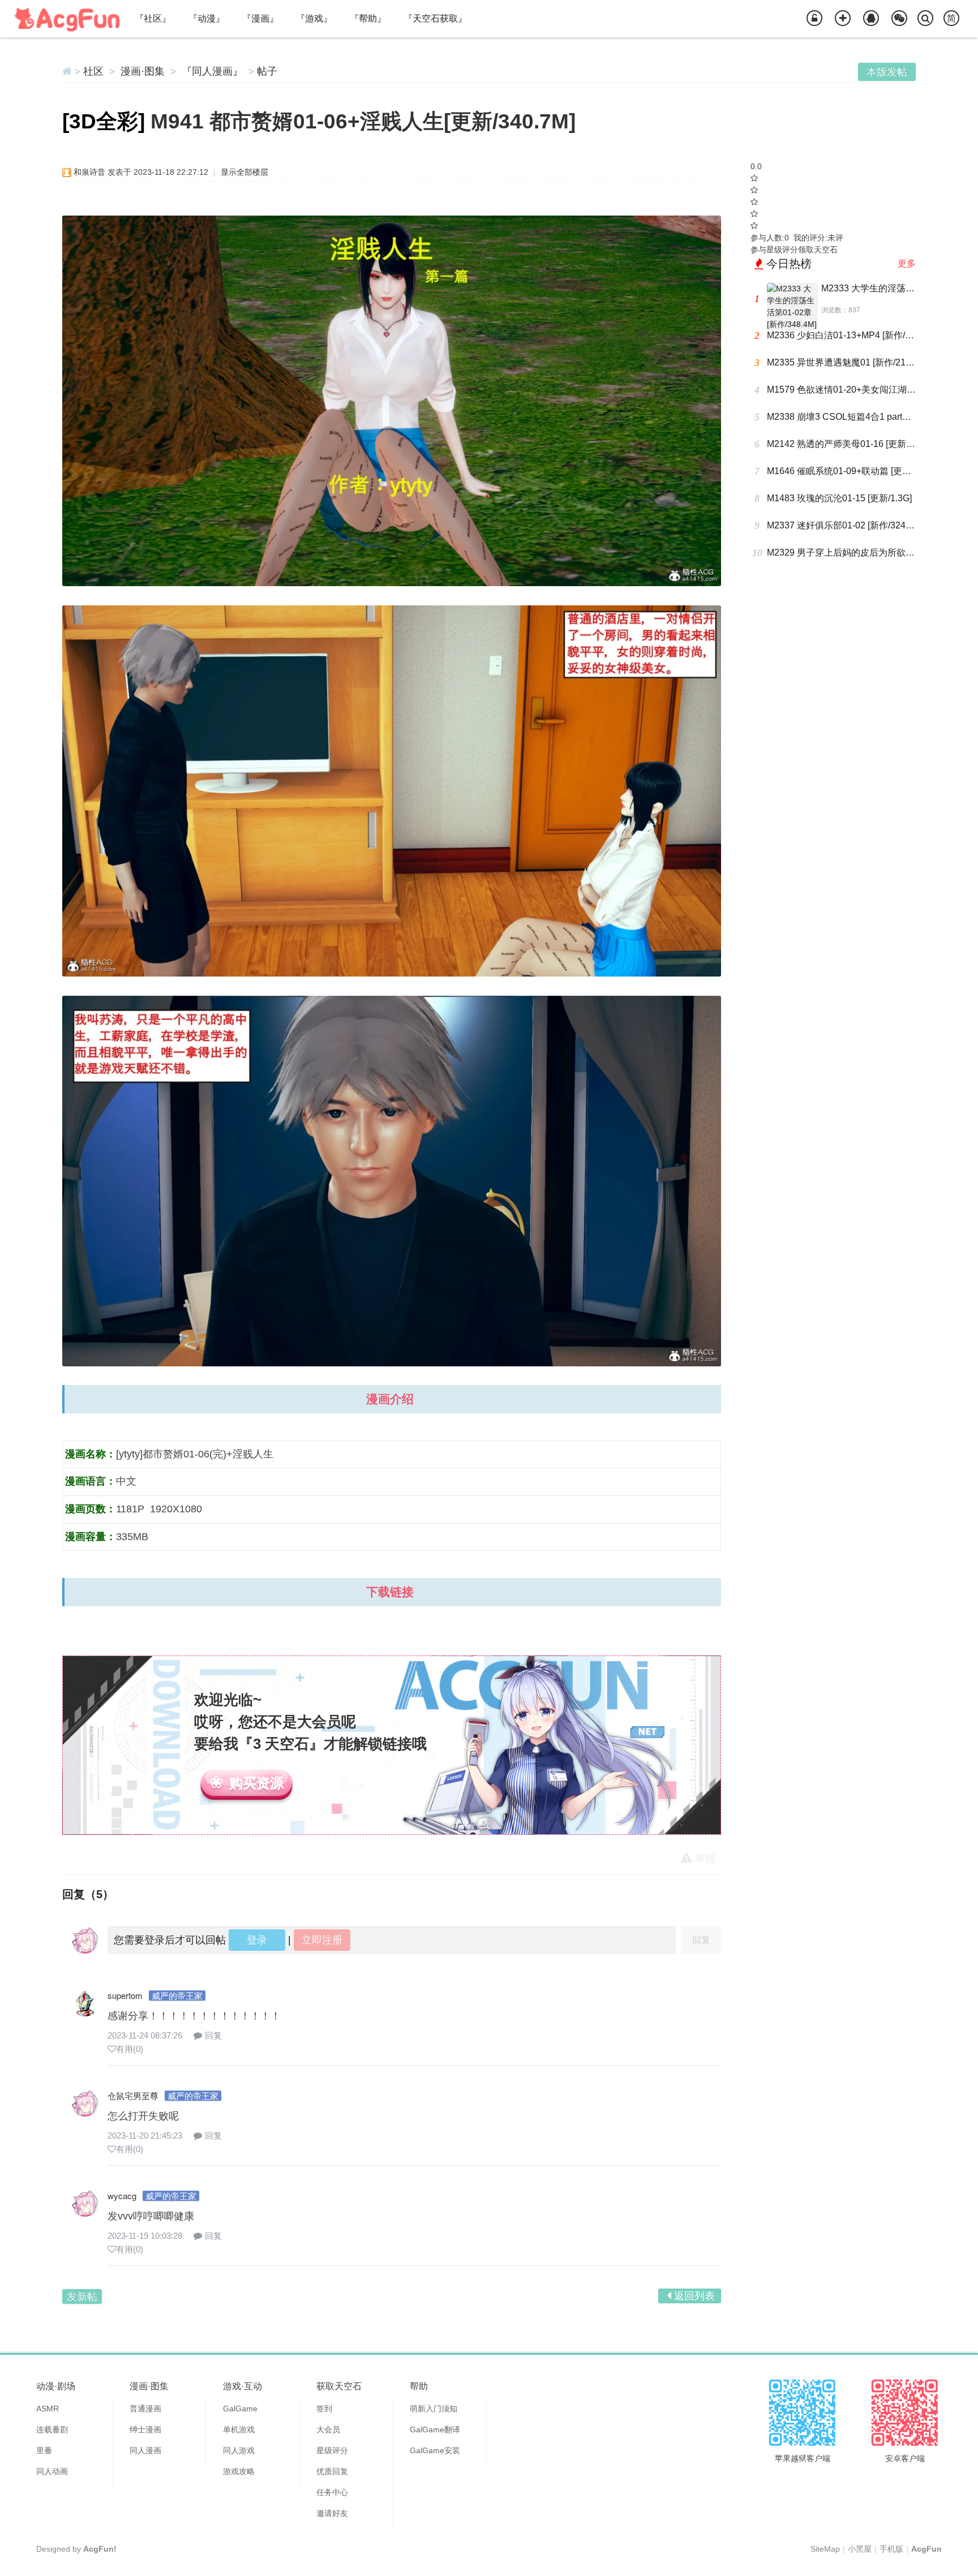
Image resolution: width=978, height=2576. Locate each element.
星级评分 (332, 2450)
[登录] (814, 19)
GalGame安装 (435, 2450)
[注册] (843, 19)
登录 (257, 1940)
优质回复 (332, 2471)
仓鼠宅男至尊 (133, 2095)
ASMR (48, 2409)
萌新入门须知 (434, 2409)
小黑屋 (860, 2549)
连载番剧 (52, 2429)
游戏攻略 (239, 2471)
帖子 (267, 71)
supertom (125, 1995)
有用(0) (130, 2049)
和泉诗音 (89, 172)
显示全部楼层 (244, 172)
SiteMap (825, 2549)
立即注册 (322, 1940)
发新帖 (82, 2297)
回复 (213, 2035)
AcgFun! (100, 2549)
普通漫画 (145, 2409)
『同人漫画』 (212, 71)
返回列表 (694, 2296)
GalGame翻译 (435, 2429)
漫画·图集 (143, 71)
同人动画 (52, 2471)
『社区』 (153, 18)
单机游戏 (239, 2429)
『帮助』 (368, 18)
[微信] (899, 19)
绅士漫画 (145, 2429)
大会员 (328, 2429)
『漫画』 (260, 18)
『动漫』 (207, 18)
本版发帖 (887, 72)
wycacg (122, 2196)
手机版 (891, 2549)
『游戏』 (314, 18)
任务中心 (332, 2492)
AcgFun (926, 2549)
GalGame (240, 2409)
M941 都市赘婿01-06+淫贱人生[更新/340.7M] (363, 121)
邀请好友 (332, 2513)
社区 (93, 71)
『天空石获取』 (435, 18)
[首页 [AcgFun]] (67, 71)
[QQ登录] (871, 19)
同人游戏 (239, 2450)
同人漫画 (145, 2450)
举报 (705, 1859)
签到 (324, 2409)
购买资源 (256, 1783)
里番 (44, 2450)
